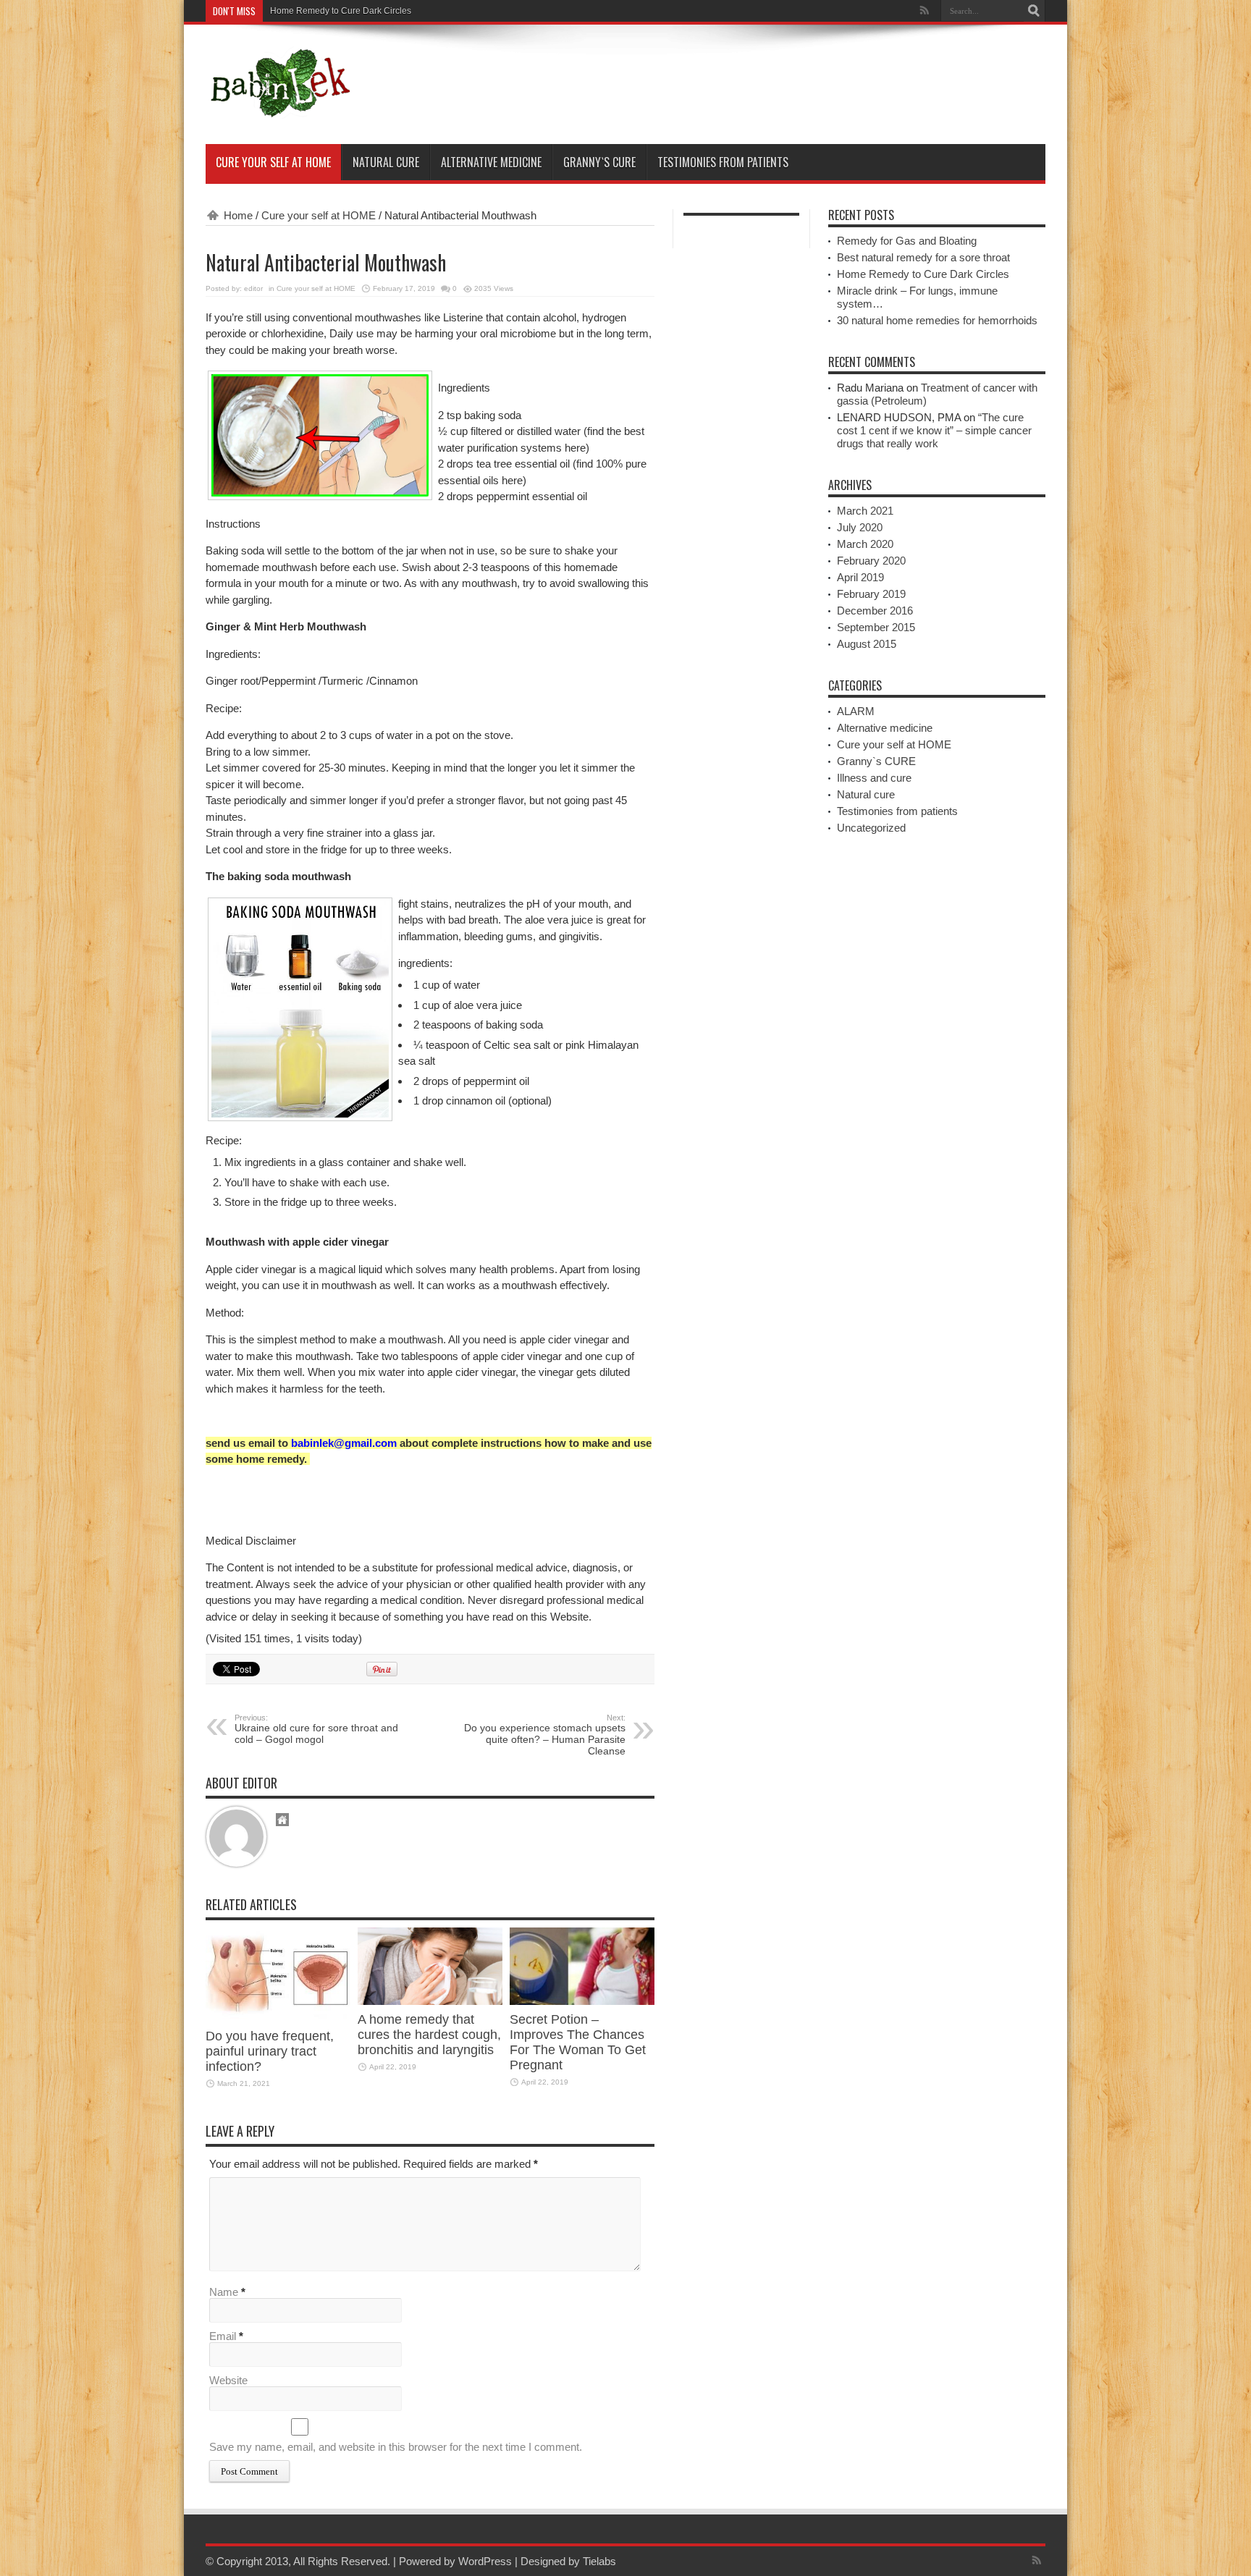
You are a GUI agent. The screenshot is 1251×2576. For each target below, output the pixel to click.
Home (238, 215)
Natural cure (386, 162)
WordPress (485, 2561)
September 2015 (876, 627)
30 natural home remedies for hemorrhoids (937, 320)
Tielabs (599, 2561)
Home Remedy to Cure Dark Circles (341, 11)
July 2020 (860, 527)
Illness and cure (874, 778)
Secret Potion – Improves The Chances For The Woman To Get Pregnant (578, 2042)
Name (224, 2292)
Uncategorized (871, 828)
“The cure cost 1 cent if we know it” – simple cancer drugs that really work (934, 430)
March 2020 (865, 544)
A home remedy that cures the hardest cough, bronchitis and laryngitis (429, 2035)
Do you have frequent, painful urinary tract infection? (270, 2051)
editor (253, 288)
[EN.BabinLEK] (279, 108)
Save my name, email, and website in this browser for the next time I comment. (396, 2447)
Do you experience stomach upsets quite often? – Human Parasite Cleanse (545, 1735)
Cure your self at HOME (273, 162)
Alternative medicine (491, 162)
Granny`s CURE (599, 162)
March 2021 (865, 511)
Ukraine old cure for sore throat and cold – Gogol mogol (316, 1729)
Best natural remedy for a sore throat (923, 257)
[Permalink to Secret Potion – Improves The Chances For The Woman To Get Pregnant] (582, 2001)
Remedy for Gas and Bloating (907, 241)
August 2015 (867, 644)
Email (223, 2336)
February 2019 (871, 594)
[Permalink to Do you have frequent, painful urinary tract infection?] (278, 2018)
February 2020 (871, 561)
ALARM (856, 711)
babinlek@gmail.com (344, 1443)
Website (228, 2380)
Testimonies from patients (723, 162)
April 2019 (860, 577)
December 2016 (875, 611)
